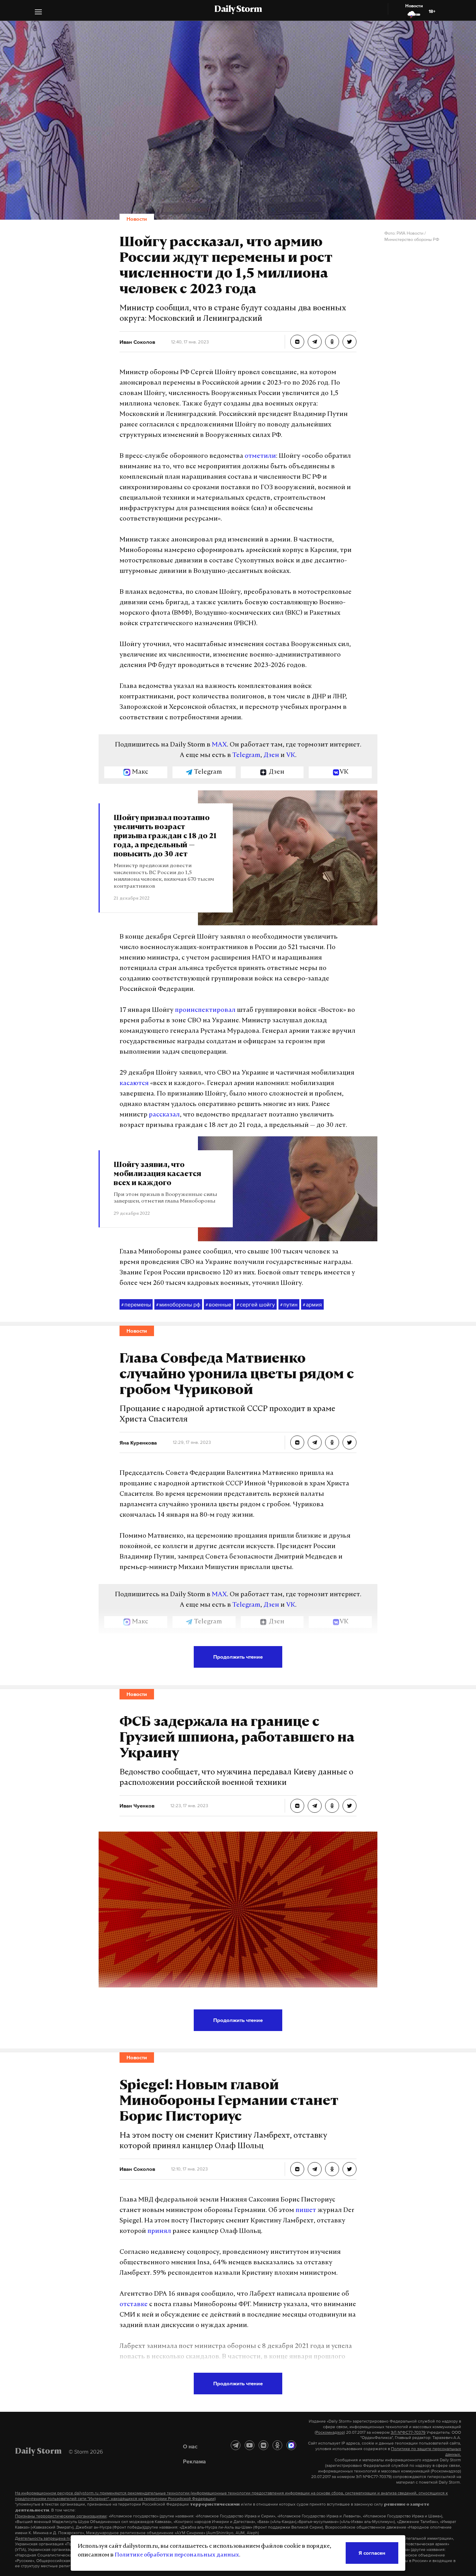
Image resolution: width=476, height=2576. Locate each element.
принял (159, 2232)
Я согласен (372, 2553)
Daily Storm (238, 10)
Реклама (194, 2461)
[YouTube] (249, 2445)
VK (291, 756)
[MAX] (291, 2445)
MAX (219, 745)
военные (218, 1304)
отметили (260, 456)
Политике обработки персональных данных (177, 2555)
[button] (38, 13)
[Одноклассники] (277, 2445)
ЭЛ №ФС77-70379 (408, 2432)
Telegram (246, 756)
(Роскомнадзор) (330, 2432)
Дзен (271, 756)
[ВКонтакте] (263, 2445)
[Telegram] (236, 2445)
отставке (134, 2305)
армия (312, 1304)
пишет (306, 2211)
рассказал (164, 1115)
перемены (136, 1304)
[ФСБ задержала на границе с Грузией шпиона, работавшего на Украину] (297, 1806)
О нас (190, 2446)
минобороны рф (178, 1304)
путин (289, 1304)
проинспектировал (205, 1010)
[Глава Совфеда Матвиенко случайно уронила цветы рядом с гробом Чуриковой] (297, 1442)
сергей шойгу (256, 1304)
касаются (134, 1084)
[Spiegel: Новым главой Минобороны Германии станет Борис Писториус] (297, 2169)
